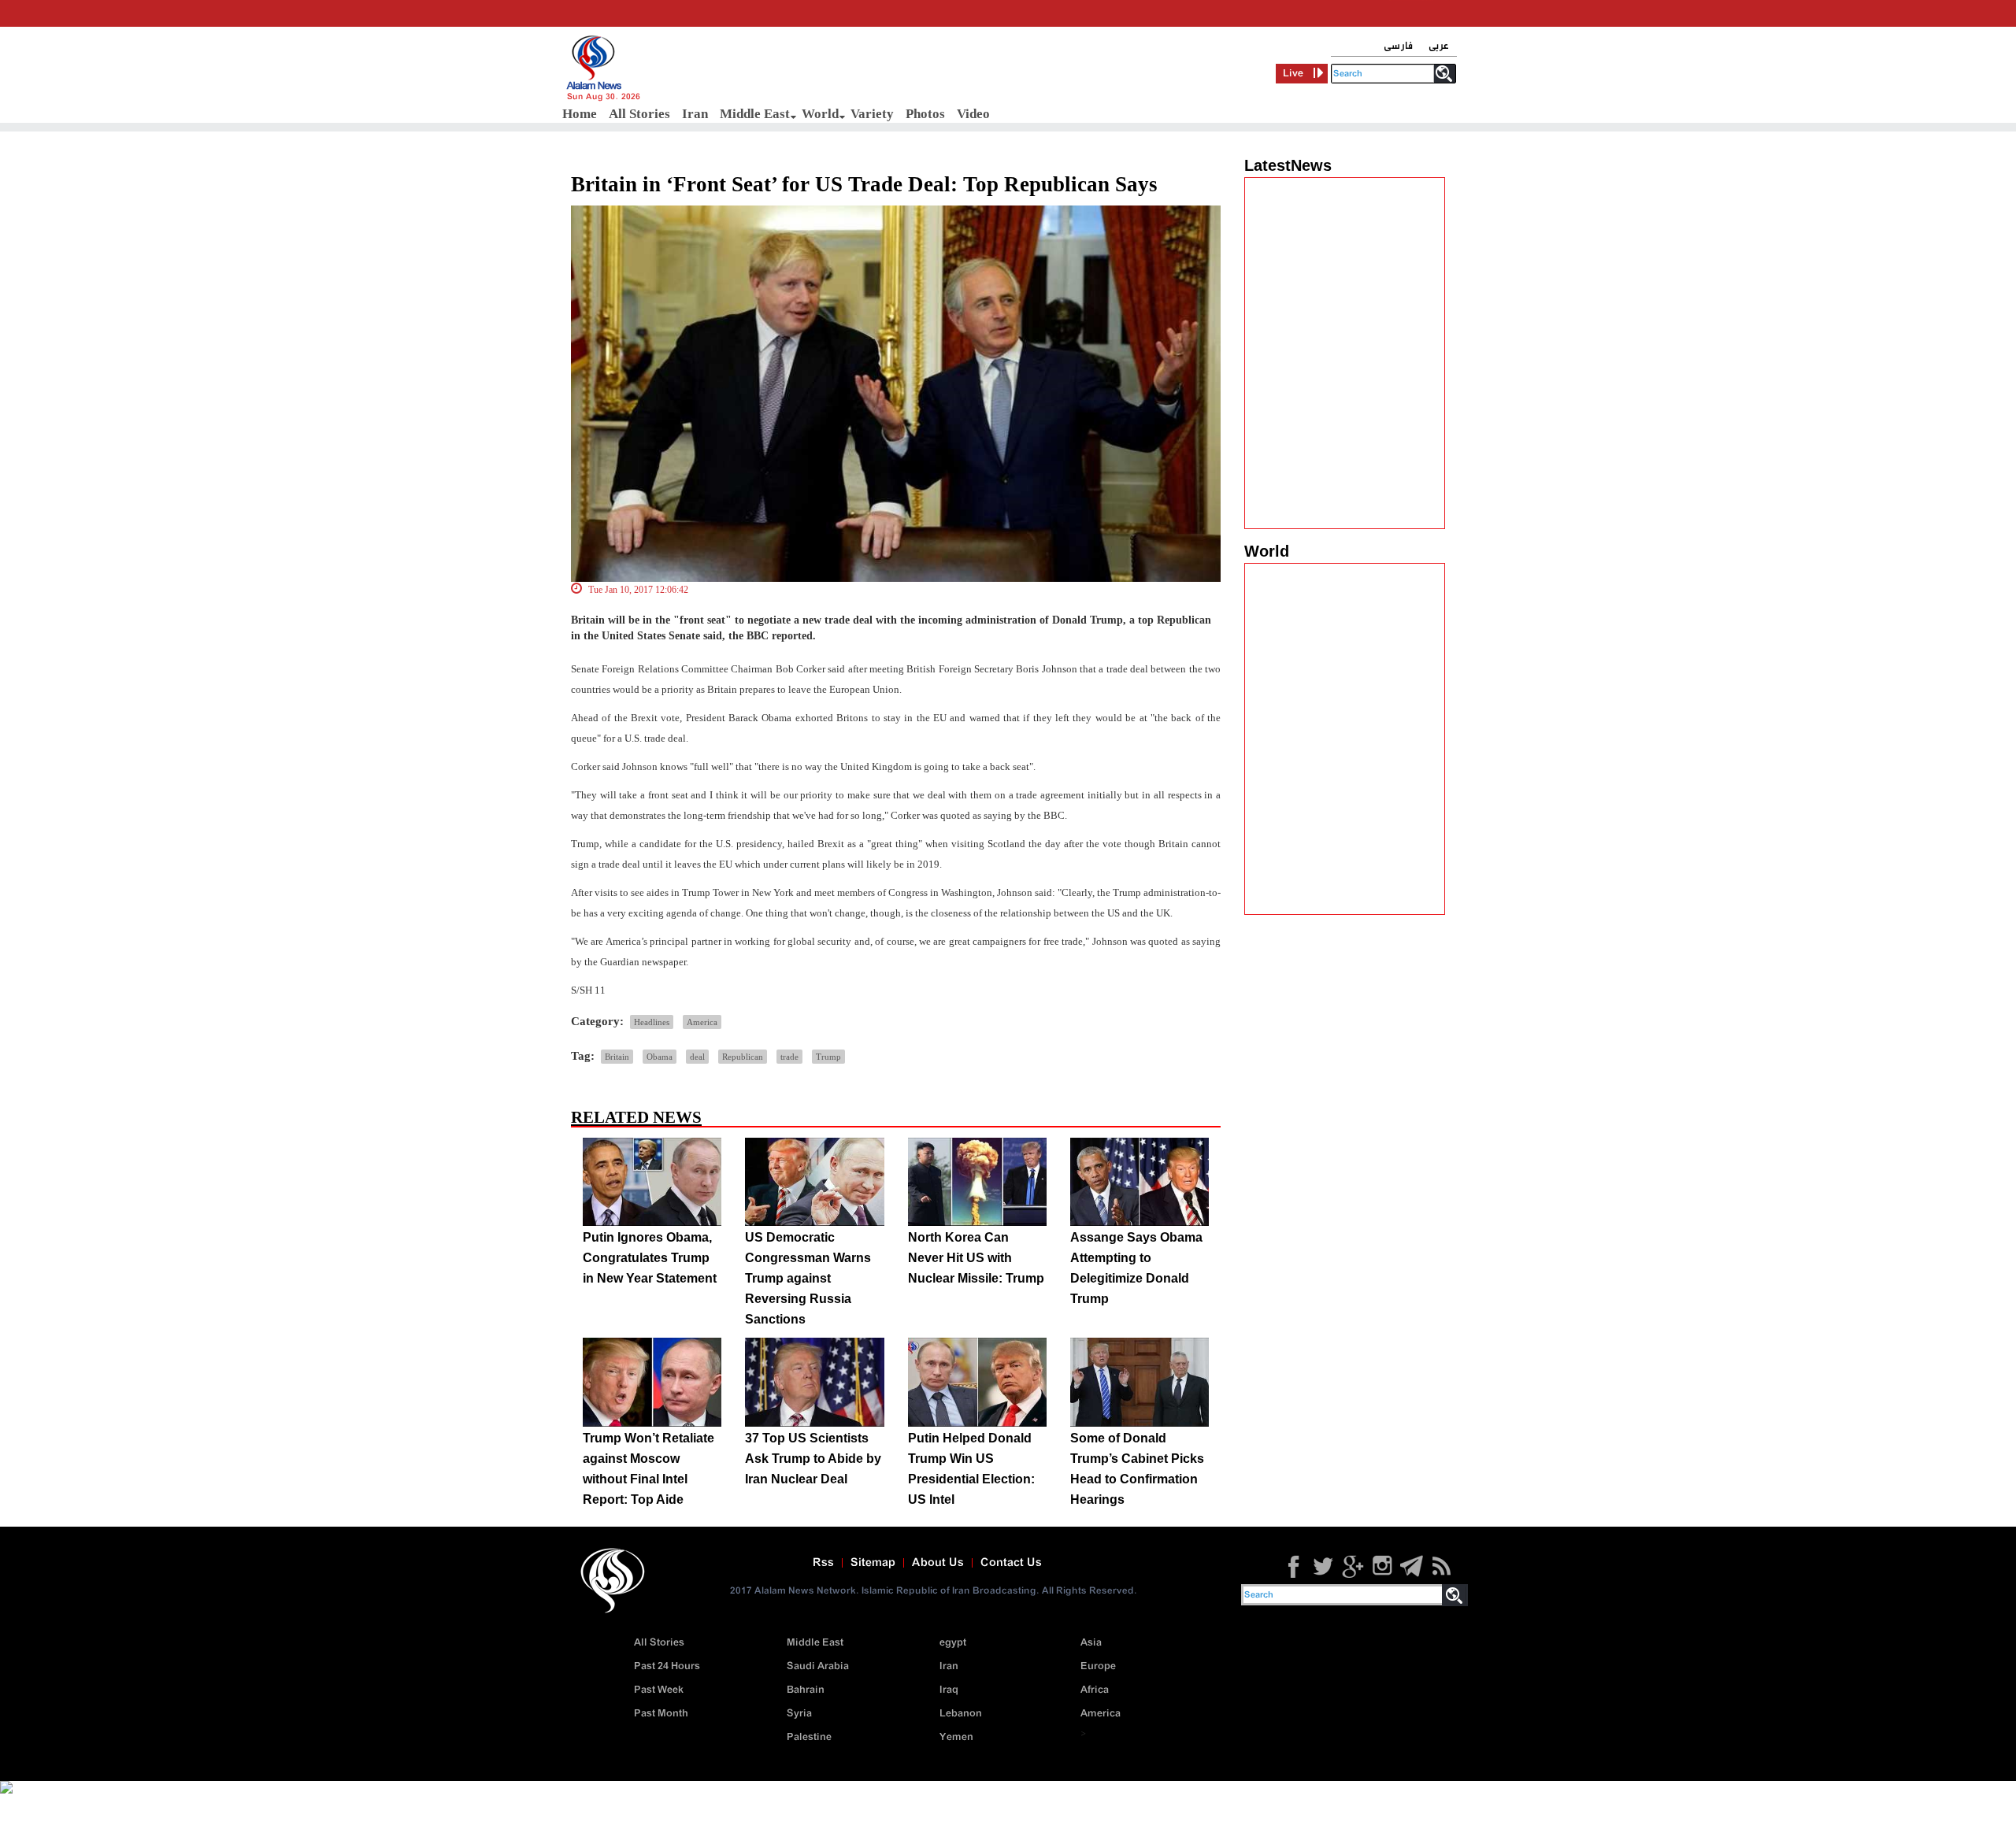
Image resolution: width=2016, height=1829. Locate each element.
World (820, 114)
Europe (1098, 1666)
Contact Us (1011, 1563)
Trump (828, 1057)
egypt (953, 1643)
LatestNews (1288, 165)
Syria (799, 1714)
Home (580, 114)
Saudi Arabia (818, 1666)
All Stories (639, 114)
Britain (617, 1057)
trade (789, 1057)
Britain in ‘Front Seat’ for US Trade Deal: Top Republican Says (864, 184)
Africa (1095, 1690)
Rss (823, 1563)
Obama (660, 1057)
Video (973, 114)
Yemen (956, 1737)
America (702, 1022)
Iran (695, 114)
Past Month (661, 1714)
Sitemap (873, 1563)
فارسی (1398, 46)
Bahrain (806, 1690)
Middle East (755, 114)
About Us (938, 1563)
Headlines (652, 1022)
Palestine (809, 1737)
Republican (743, 1057)
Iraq (949, 1690)
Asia (1091, 1643)
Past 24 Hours (667, 1666)
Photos (925, 114)
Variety (872, 114)
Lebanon (961, 1714)
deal (697, 1057)
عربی (1439, 46)
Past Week (659, 1690)
